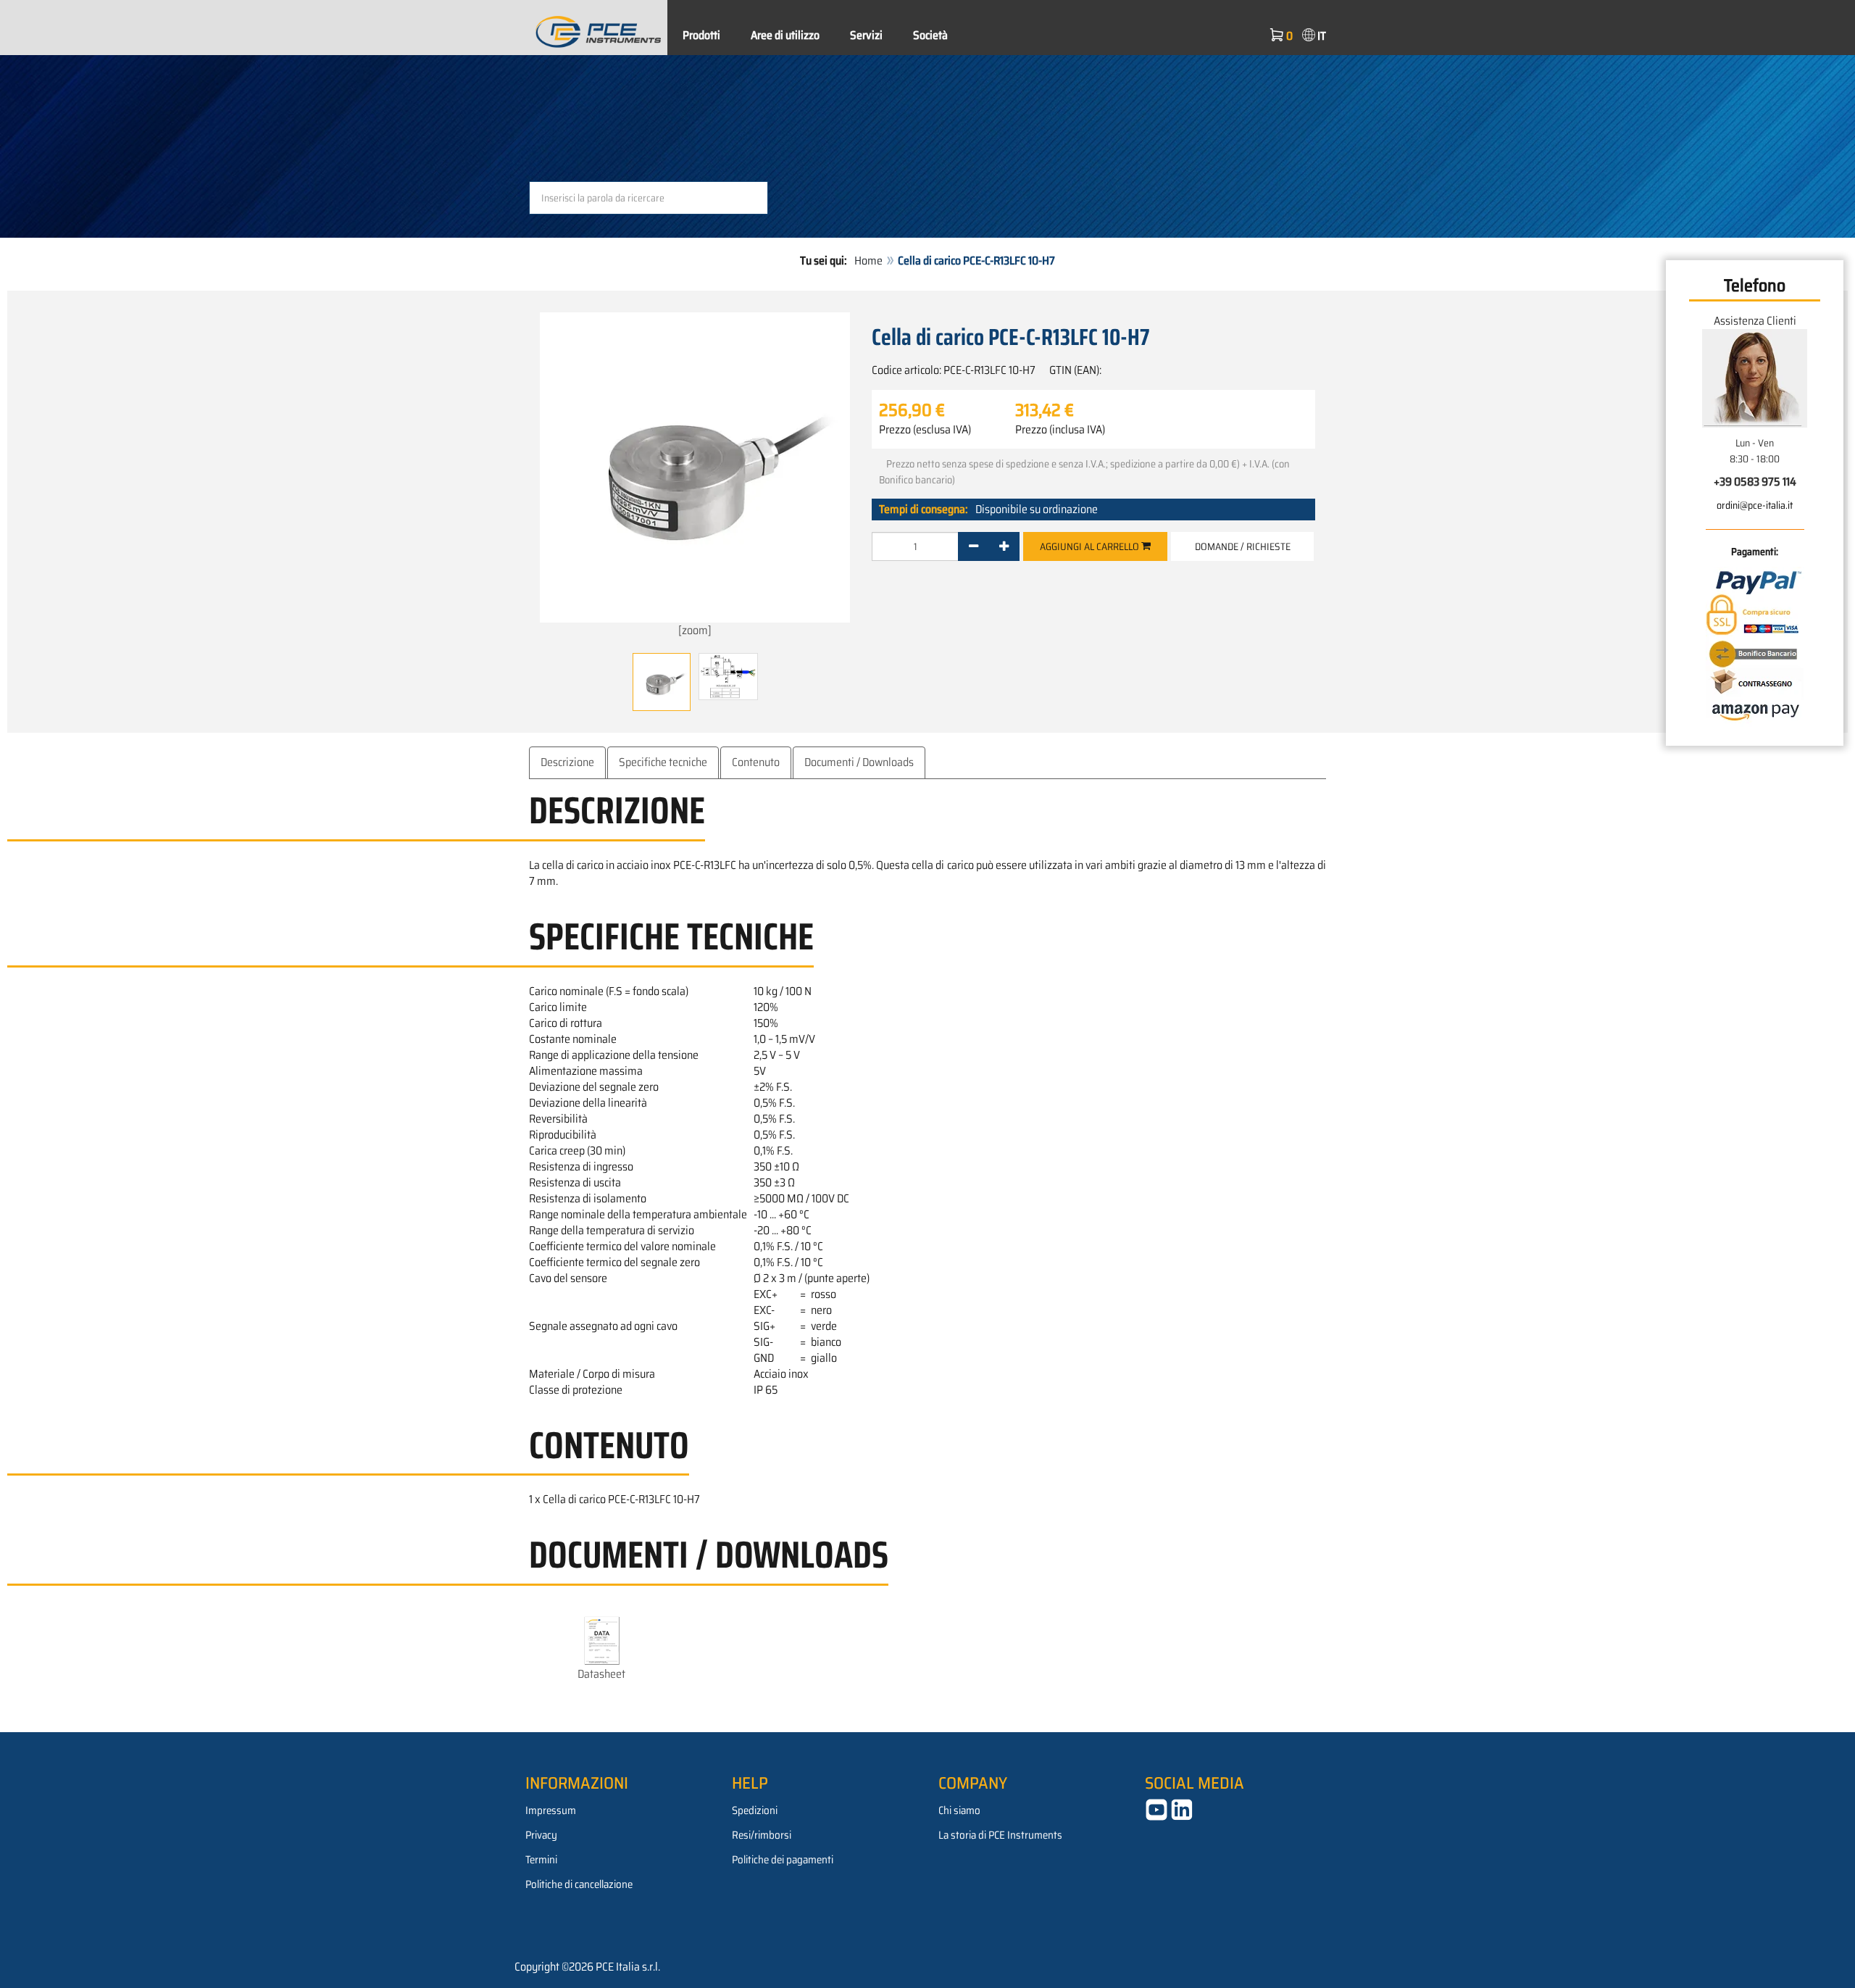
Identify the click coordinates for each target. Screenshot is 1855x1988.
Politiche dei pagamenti (783, 1860)
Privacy (541, 1835)
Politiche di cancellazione (579, 1884)
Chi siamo (959, 1810)
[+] (1004, 546)
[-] (974, 546)
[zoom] (695, 630)
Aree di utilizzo (785, 35)
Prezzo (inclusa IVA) (1060, 430)
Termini (541, 1860)
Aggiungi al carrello (1091, 546)
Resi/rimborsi (762, 1835)
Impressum (551, 1810)
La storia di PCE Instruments (1000, 1835)
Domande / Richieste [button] (1243, 546)
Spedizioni (755, 1810)
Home (868, 261)
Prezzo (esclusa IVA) (925, 430)
